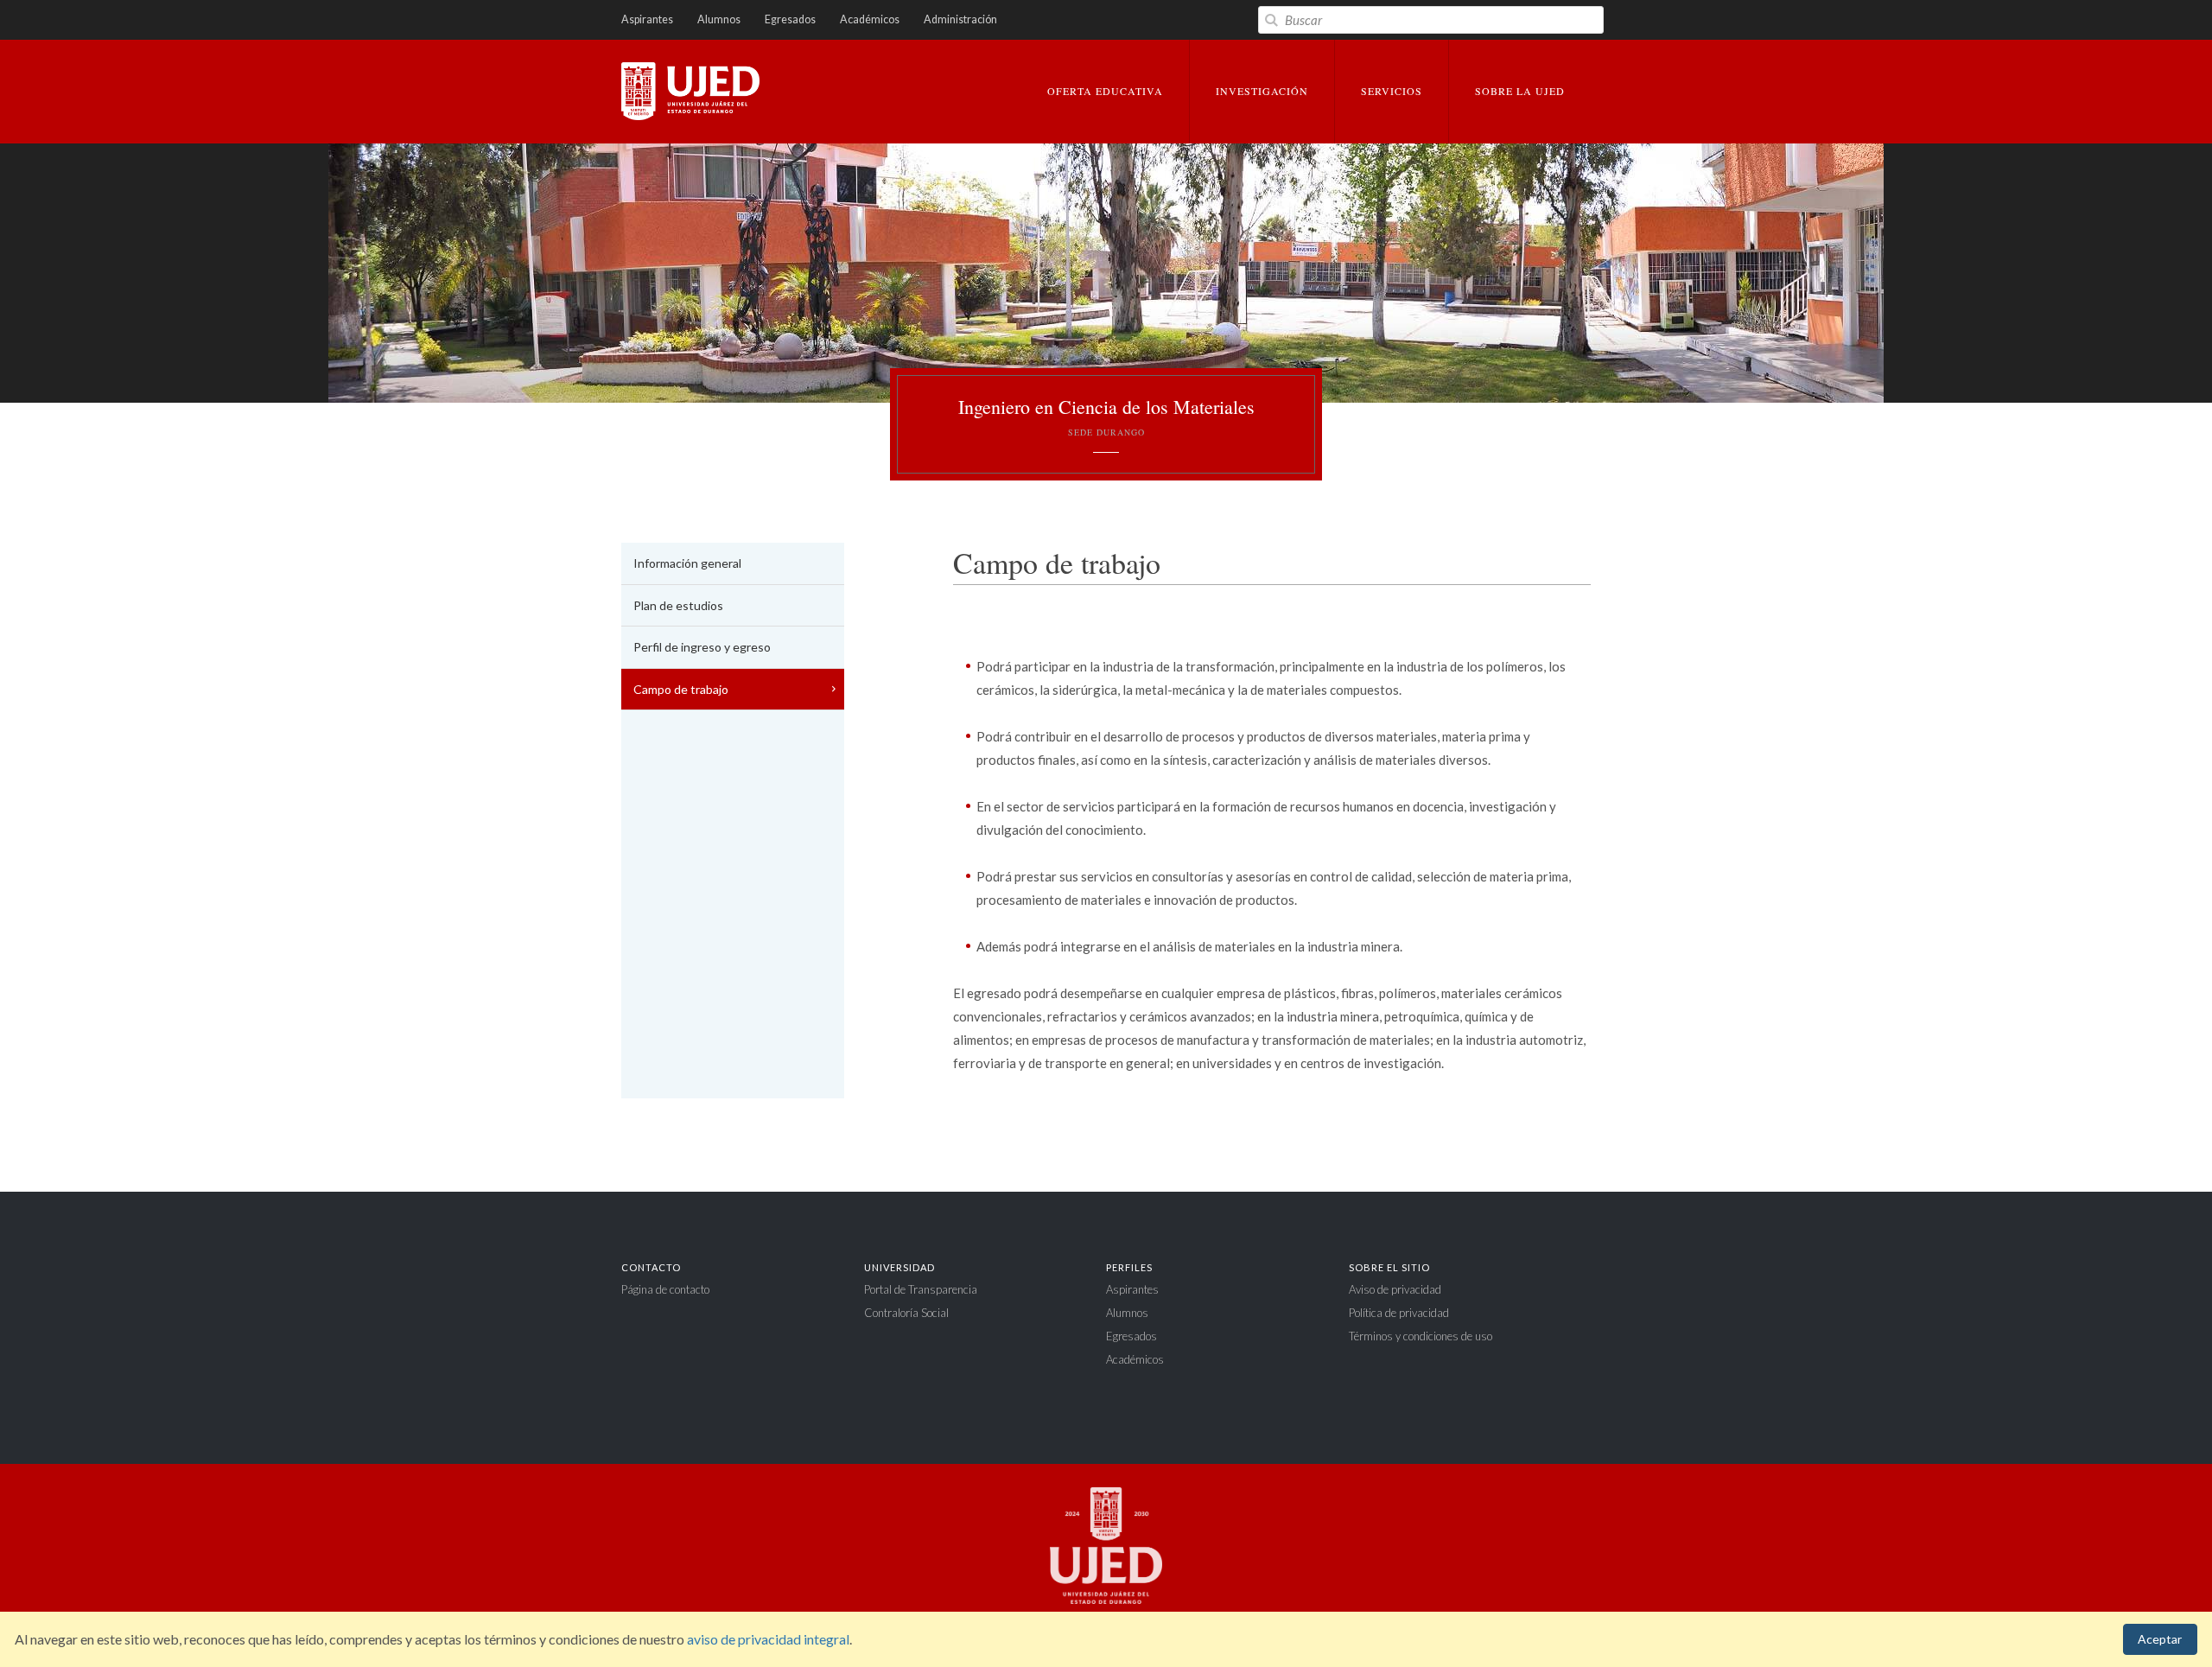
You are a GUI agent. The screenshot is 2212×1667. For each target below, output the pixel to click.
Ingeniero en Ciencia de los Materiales (1106, 417)
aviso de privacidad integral (768, 1639)
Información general (687, 563)
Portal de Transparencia (921, 1289)
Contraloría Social (906, 1313)
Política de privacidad (1399, 1313)
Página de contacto (665, 1289)
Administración (960, 19)
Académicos (870, 19)
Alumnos (719, 19)
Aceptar (2160, 1639)
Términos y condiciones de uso (1421, 1336)
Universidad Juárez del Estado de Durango (690, 92)
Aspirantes (647, 19)
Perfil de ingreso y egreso (702, 647)
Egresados (790, 19)
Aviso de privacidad (1395, 1289)
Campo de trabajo (681, 689)
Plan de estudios (678, 605)
